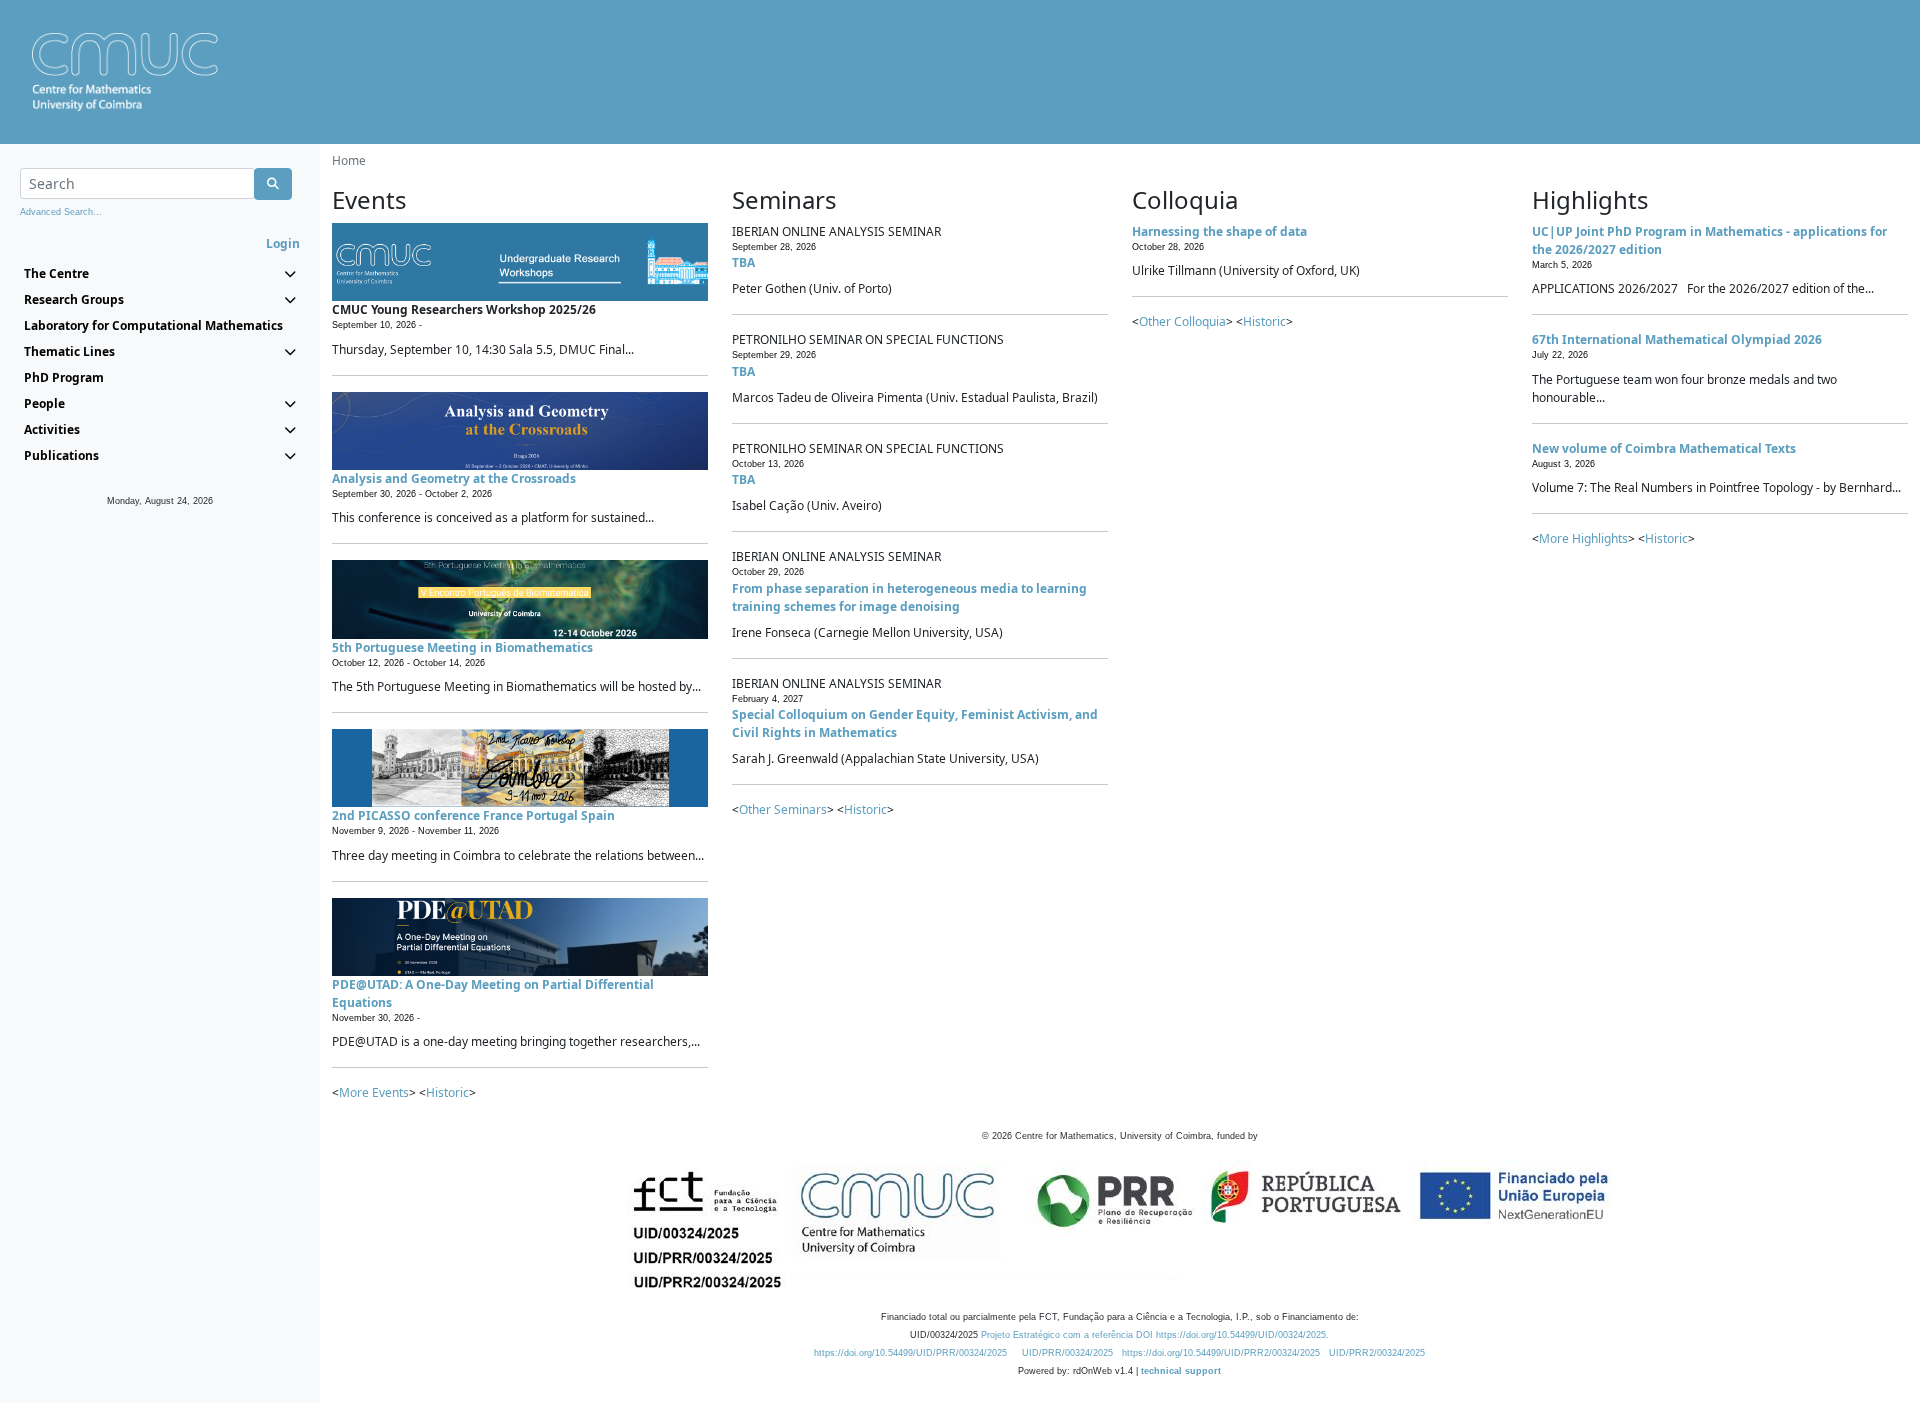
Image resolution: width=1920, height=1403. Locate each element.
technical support (1181, 1371)
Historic (447, 1092)
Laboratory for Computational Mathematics (153, 325)
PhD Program (64, 377)
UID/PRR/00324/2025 (1067, 1353)
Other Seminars (783, 809)
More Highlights (1583, 538)
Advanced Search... (61, 212)
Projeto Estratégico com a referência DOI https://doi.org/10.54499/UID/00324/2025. (1155, 1335)
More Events (374, 1092)
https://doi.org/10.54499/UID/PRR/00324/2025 (910, 1353)
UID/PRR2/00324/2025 (1377, 1353)
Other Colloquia (1182, 321)
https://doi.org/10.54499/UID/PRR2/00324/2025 (1221, 1353)
